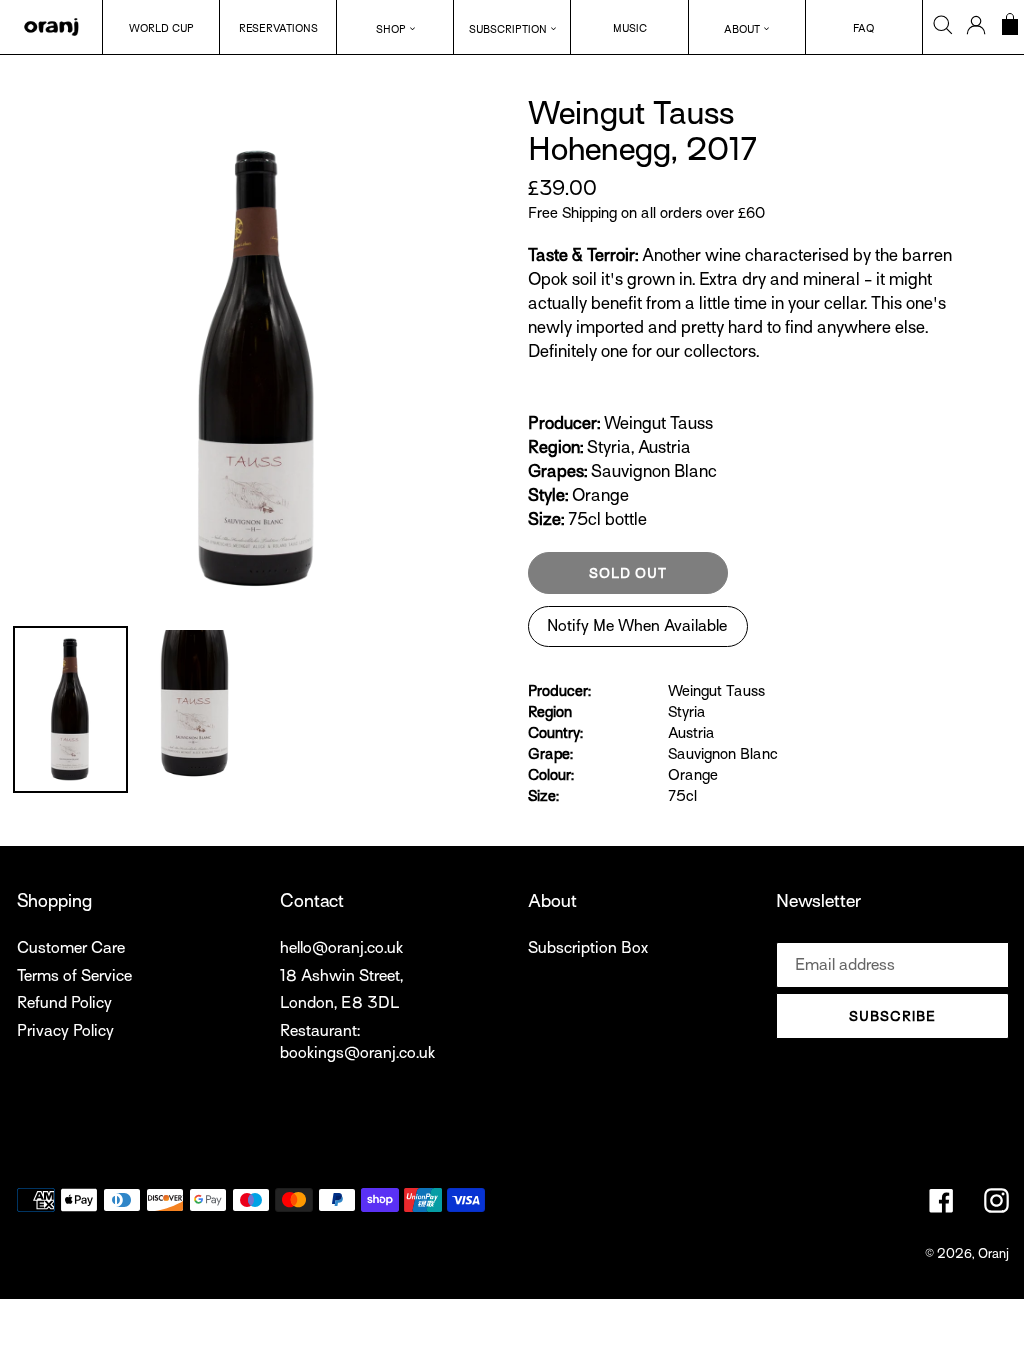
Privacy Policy (65, 1031)
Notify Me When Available (637, 626)
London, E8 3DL (339, 1003)
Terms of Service (74, 976)
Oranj (993, 1253)
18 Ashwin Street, (341, 976)
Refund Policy (64, 1003)
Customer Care (71, 948)
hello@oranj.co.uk (341, 948)
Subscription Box (588, 948)
